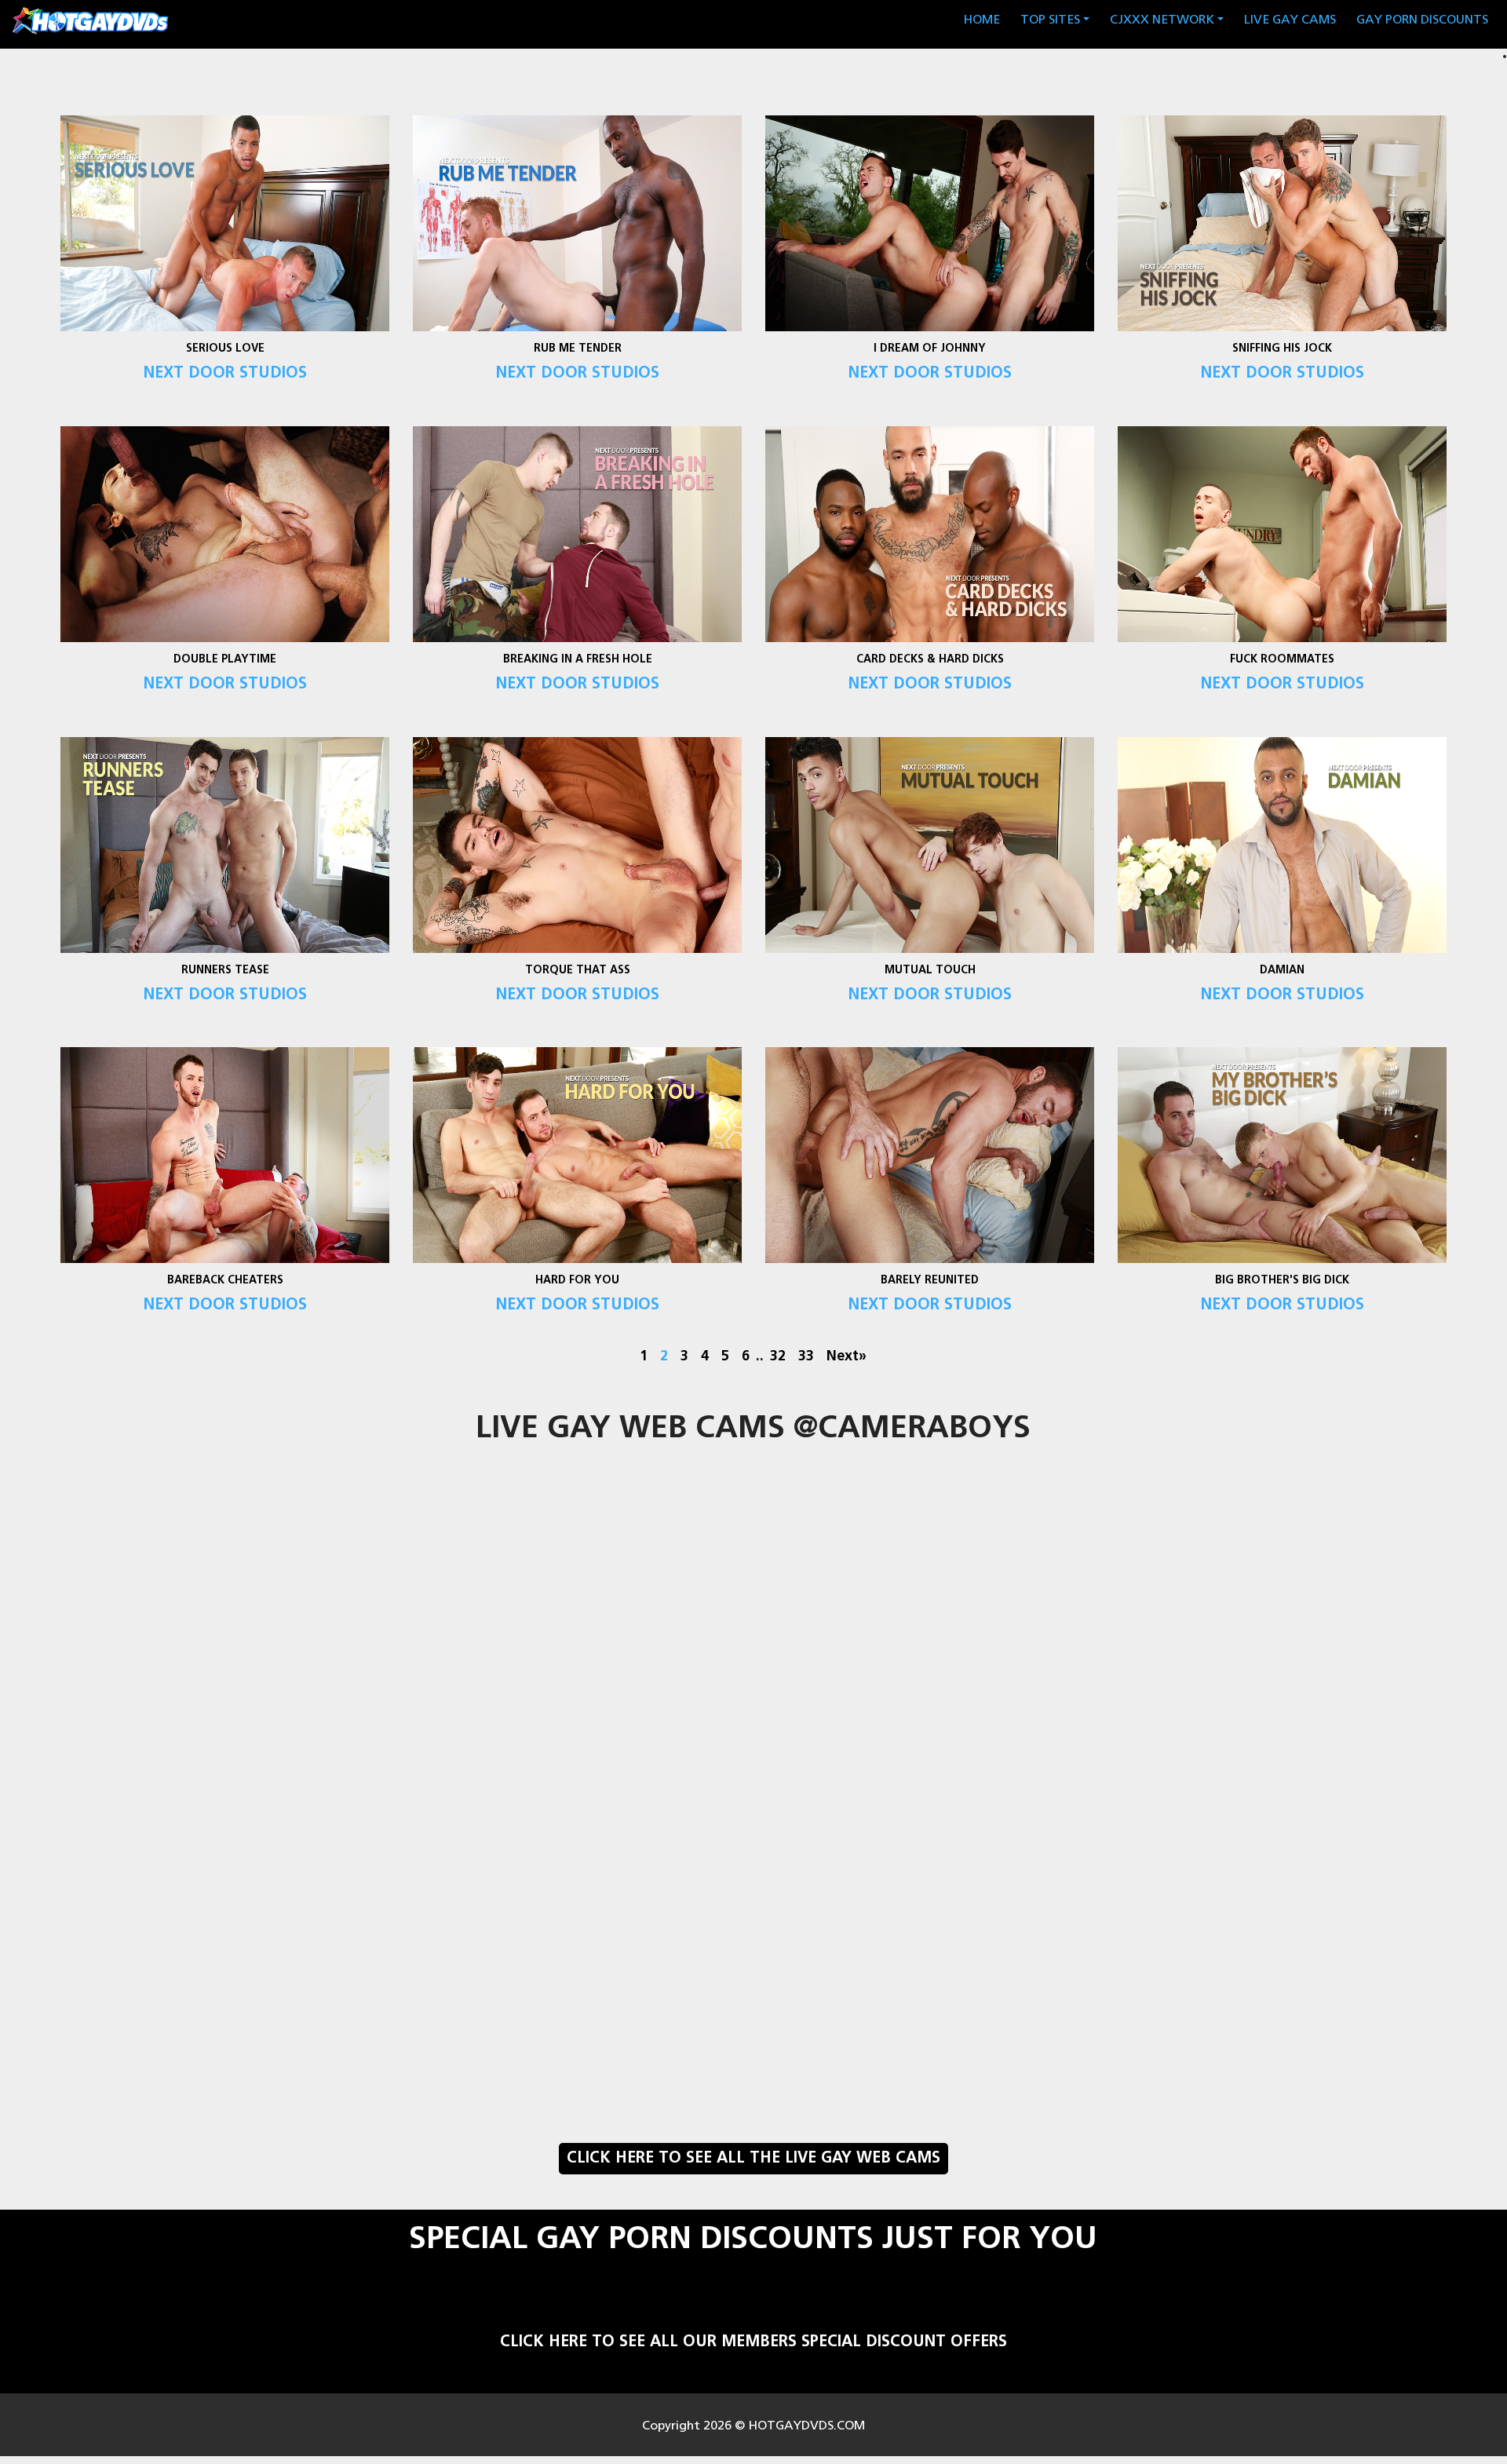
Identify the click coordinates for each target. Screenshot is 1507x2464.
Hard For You (577, 1281)
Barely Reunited (930, 1281)
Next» (847, 1357)
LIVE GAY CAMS (1290, 20)
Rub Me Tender (577, 349)
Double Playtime (225, 660)
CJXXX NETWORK (1162, 20)
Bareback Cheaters (224, 1281)
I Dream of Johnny (930, 349)
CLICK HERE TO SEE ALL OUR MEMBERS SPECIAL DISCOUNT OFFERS (753, 2342)
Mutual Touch (930, 971)
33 (806, 1357)
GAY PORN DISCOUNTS (1422, 20)
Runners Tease (224, 971)
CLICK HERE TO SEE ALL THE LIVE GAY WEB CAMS (753, 2159)
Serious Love (224, 349)
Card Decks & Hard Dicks (930, 660)
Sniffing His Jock (1282, 349)
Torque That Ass (577, 971)
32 (778, 1357)
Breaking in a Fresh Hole (577, 660)
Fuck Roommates (1282, 660)
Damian (1282, 971)
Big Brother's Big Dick (1282, 1281)
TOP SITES (1050, 20)
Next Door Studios (224, 374)
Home (985, 20)
